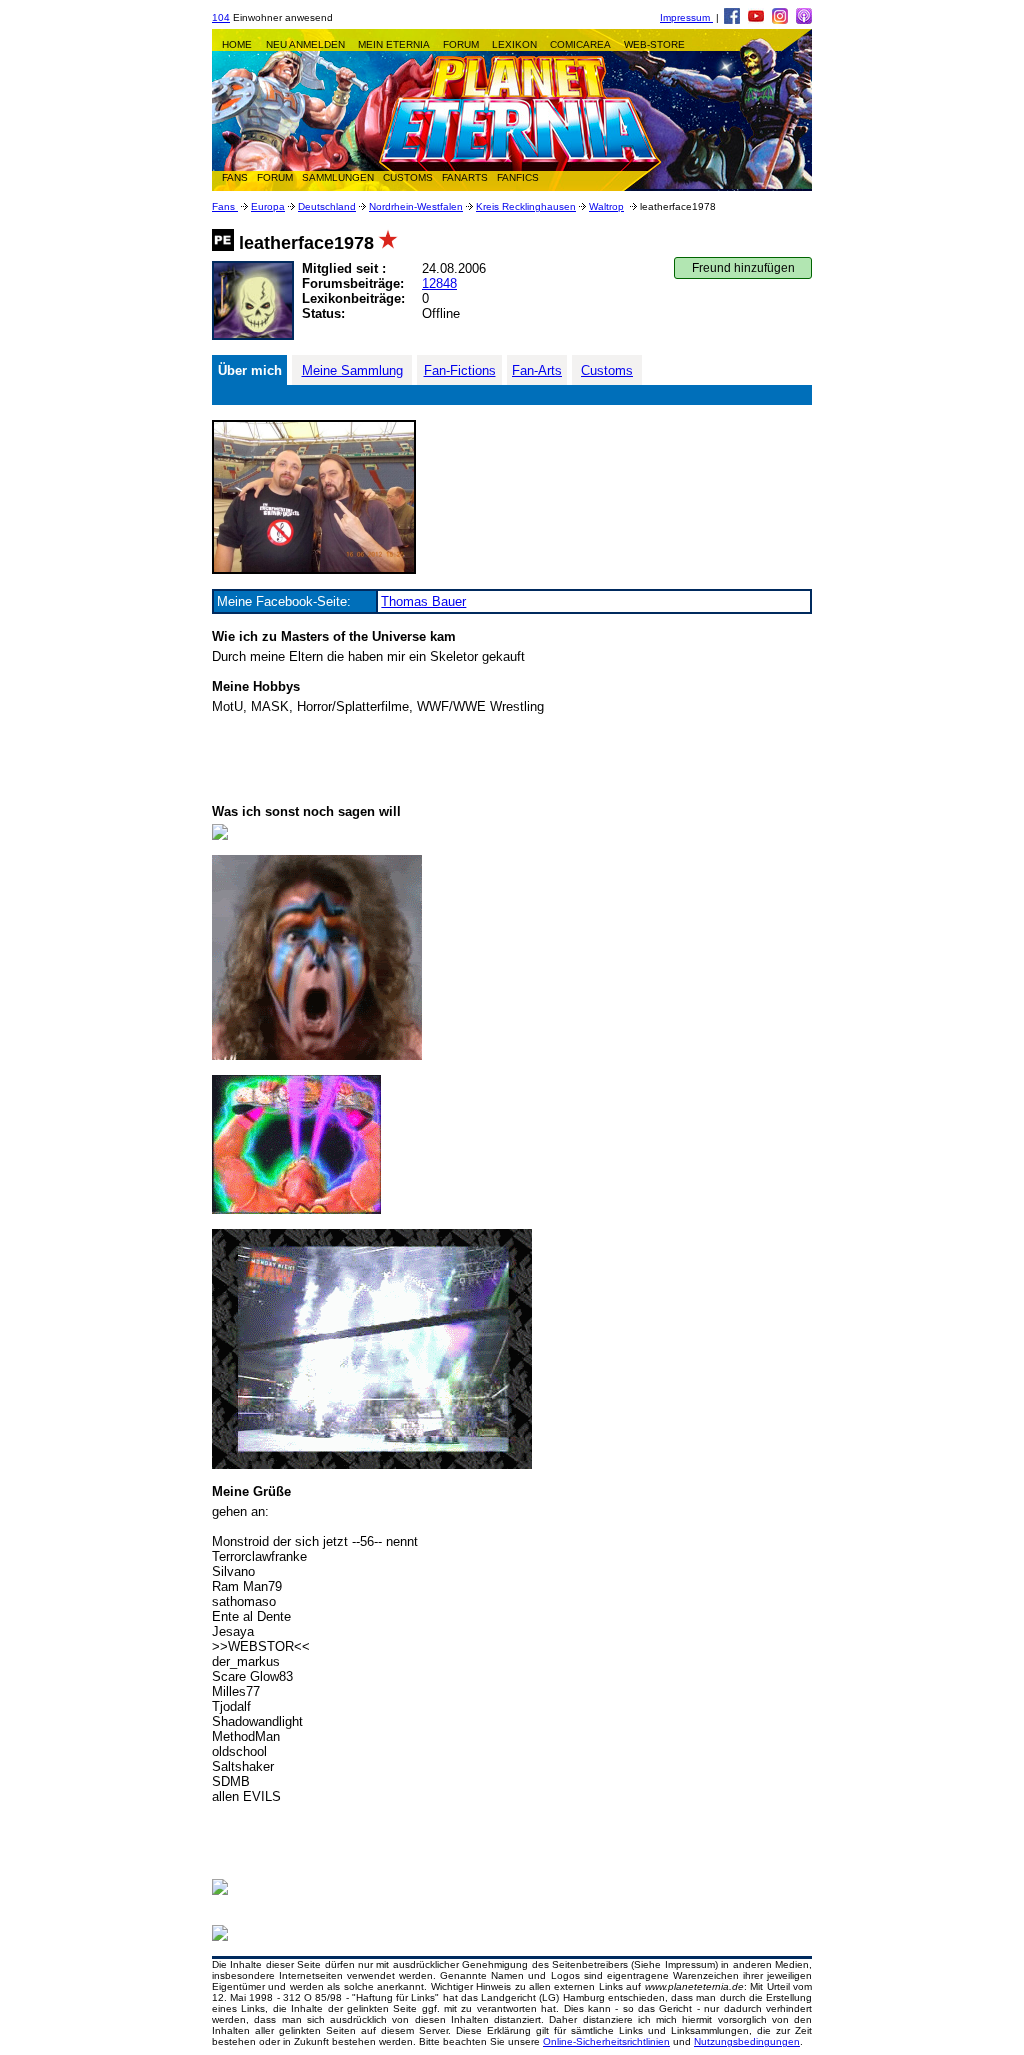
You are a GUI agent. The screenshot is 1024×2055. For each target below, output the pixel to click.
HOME (237, 44)
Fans (225, 206)
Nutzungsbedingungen (747, 2041)
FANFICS (518, 177)
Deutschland (327, 206)
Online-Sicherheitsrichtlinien (606, 2041)
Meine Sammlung (352, 370)
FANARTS (465, 177)
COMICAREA (580, 44)
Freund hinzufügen (743, 268)
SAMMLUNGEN (338, 177)
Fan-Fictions (460, 370)
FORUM (461, 44)
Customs (607, 370)
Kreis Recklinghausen (526, 206)
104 (221, 17)
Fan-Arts (537, 370)
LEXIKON (514, 44)
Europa (268, 206)
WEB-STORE (654, 44)
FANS (235, 177)
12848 (439, 283)
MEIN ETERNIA (394, 44)
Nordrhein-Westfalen (416, 206)
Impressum (686, 17)
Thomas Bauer (423, 601)
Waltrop (606, 206)
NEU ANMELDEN (305, 44)
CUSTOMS (408, 177)
